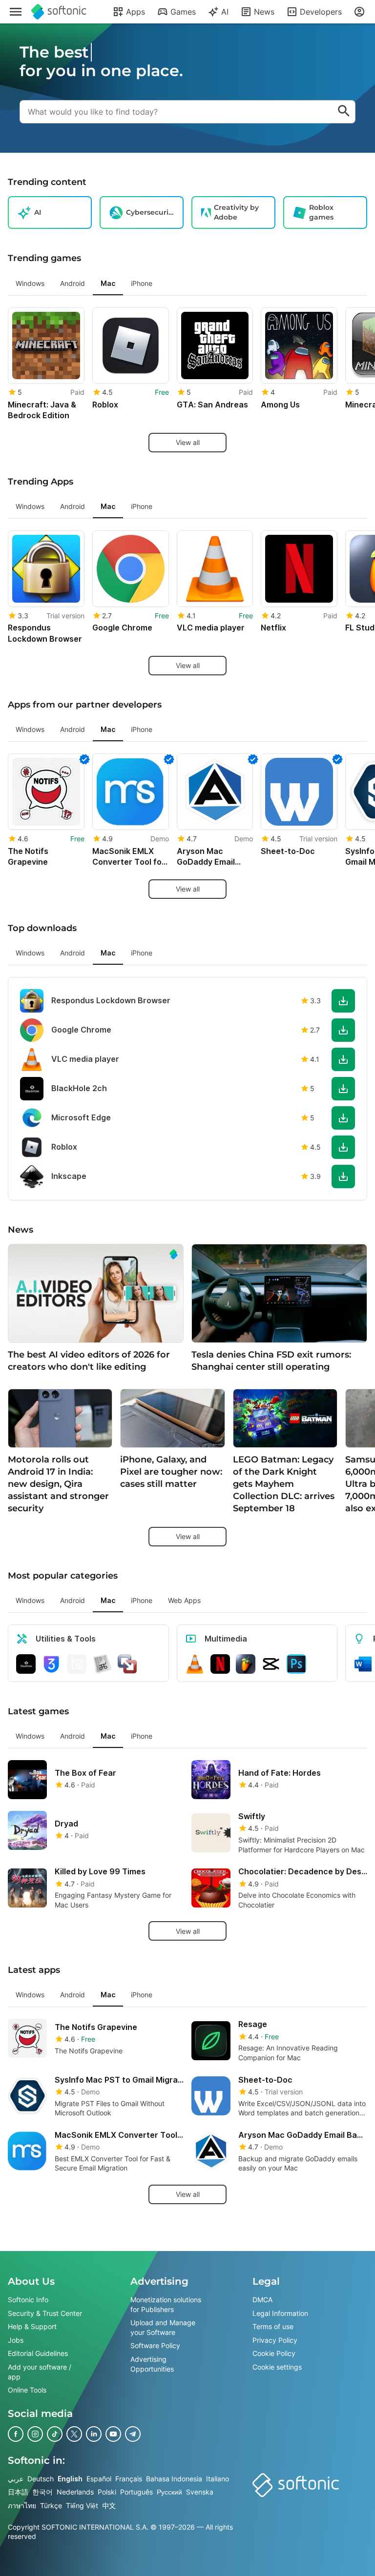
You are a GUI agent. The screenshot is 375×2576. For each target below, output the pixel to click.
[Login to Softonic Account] (359, 12)
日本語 (18, 2492)
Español (99, 2478)
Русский (169, 2492)
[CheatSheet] (102, 1663)
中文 (109, 2505)
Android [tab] (73, 283)
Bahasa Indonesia (174, 2478)
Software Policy (155, 2345)
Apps (135, 12)
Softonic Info (28, 2300)
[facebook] (16, 2434)
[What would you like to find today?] (344, 112)
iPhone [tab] (142, 283)
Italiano (218, 2478)
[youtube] (113, 2434)
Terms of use (273, 2326)
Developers (321, 12)
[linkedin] (94, 2434)
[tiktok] (55, 2434)
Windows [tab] (30, 283)
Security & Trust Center (45, 2313)
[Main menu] (16, 12)
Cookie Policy (274, 2353)
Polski (107, 2492)
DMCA (262, 2300)
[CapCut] (271, 1663)
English (70, 2478)
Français (129, 2478)
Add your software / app (40, 2372)
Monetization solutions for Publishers (166, 2304)
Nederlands (75, 2492)
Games (183, 12)
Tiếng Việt (82, 2505)
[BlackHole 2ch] (26, 1663)
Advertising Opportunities (152, 2364)
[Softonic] (59, 12)
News (264, 12)
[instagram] (35, 2434)
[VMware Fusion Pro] (127, 1663)
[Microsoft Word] (363, 1663)
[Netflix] (220, 1663)
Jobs (16, 2340)
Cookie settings (277, 2367)
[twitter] (74, 2434)
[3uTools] (51, 1663)
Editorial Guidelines (38, 2353)
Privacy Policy (275, 2340)
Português (136, 2492)
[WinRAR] (77, 1663)
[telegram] (133, 2434)
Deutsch (41, 2478)
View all (188, 442)
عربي (16, 2478)
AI (225, 12)
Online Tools (27, 2390)
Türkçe (51, 2505)
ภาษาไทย (22, 2505)
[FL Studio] (246, 1663)
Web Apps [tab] (184, 1600)
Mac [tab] (108, 283)
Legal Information (280, 2313)
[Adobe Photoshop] (296, 1663)
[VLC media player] (195, 1663)
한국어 (42, 2492)
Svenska (200, 2492)
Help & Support (32, 2326)
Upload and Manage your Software (163, 2327)
